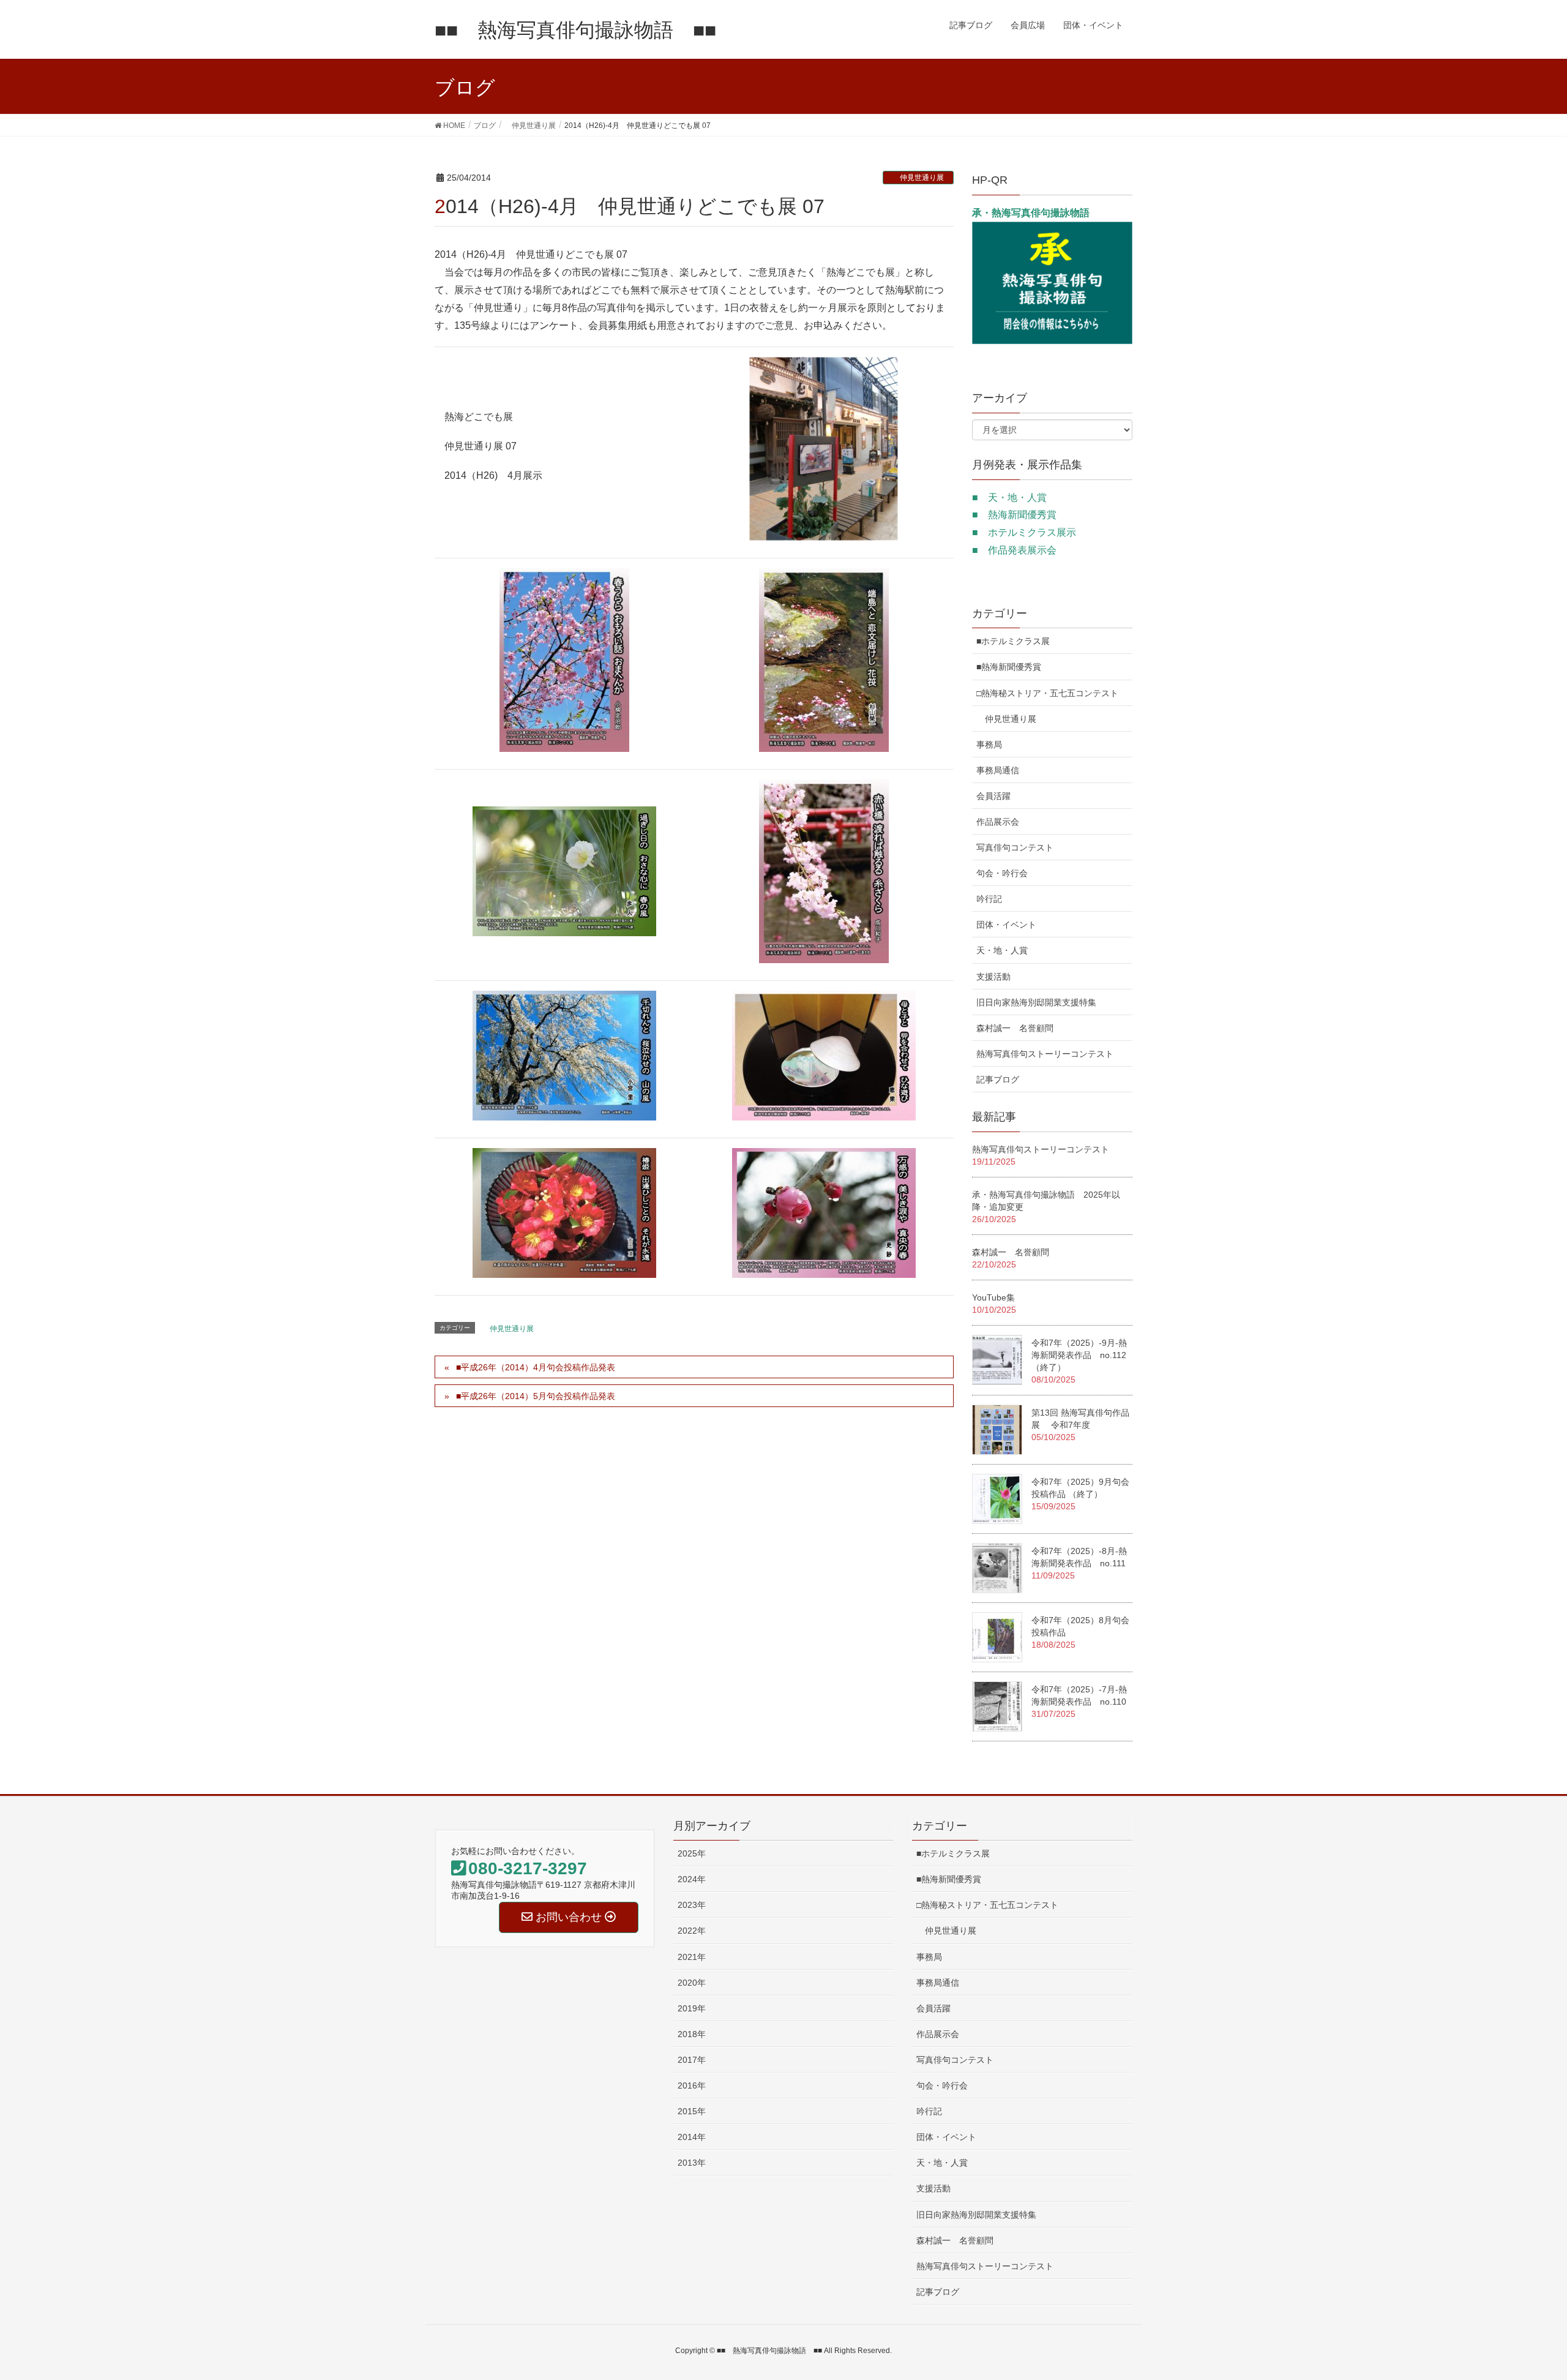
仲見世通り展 (918, 178)
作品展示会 (998, 822)
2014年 (692, 2137)
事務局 (989, 745)
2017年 (692, 2060)
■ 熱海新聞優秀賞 (1014, 515)
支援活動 (993, 977)
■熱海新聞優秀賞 (1009, 667)
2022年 (692, 1931)
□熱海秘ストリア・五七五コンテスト (1047, 693)
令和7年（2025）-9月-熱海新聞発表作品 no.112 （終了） (1083, 1355)
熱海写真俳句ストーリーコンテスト (1045, 1054)
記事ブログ (998, 1079)
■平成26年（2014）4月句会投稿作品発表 (536, 1367)
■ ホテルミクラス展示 (1024, 532)
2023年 (692, 1905)
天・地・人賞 (1002, 950)
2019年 (692, 2008)
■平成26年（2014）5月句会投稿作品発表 (536, 1396)
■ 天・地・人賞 (1009, 497)
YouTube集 (993, 1297)
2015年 (692, 2111)
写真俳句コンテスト (1015, 847)
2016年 (692, 2085)
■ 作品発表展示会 (1014, 550)
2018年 (692, 2034)
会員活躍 (993, 796)
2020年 (692, 1983)
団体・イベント (1006, 925)
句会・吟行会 (1002, 873)
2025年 (692, 1853)
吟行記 (989, 899)
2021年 (692, 1957)
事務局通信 (998, 770)
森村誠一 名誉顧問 (1015, 1028)
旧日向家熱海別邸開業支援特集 (1036, 1002)
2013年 (692, 2163)
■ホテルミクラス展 (1013, 641)
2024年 (692, 1879)
